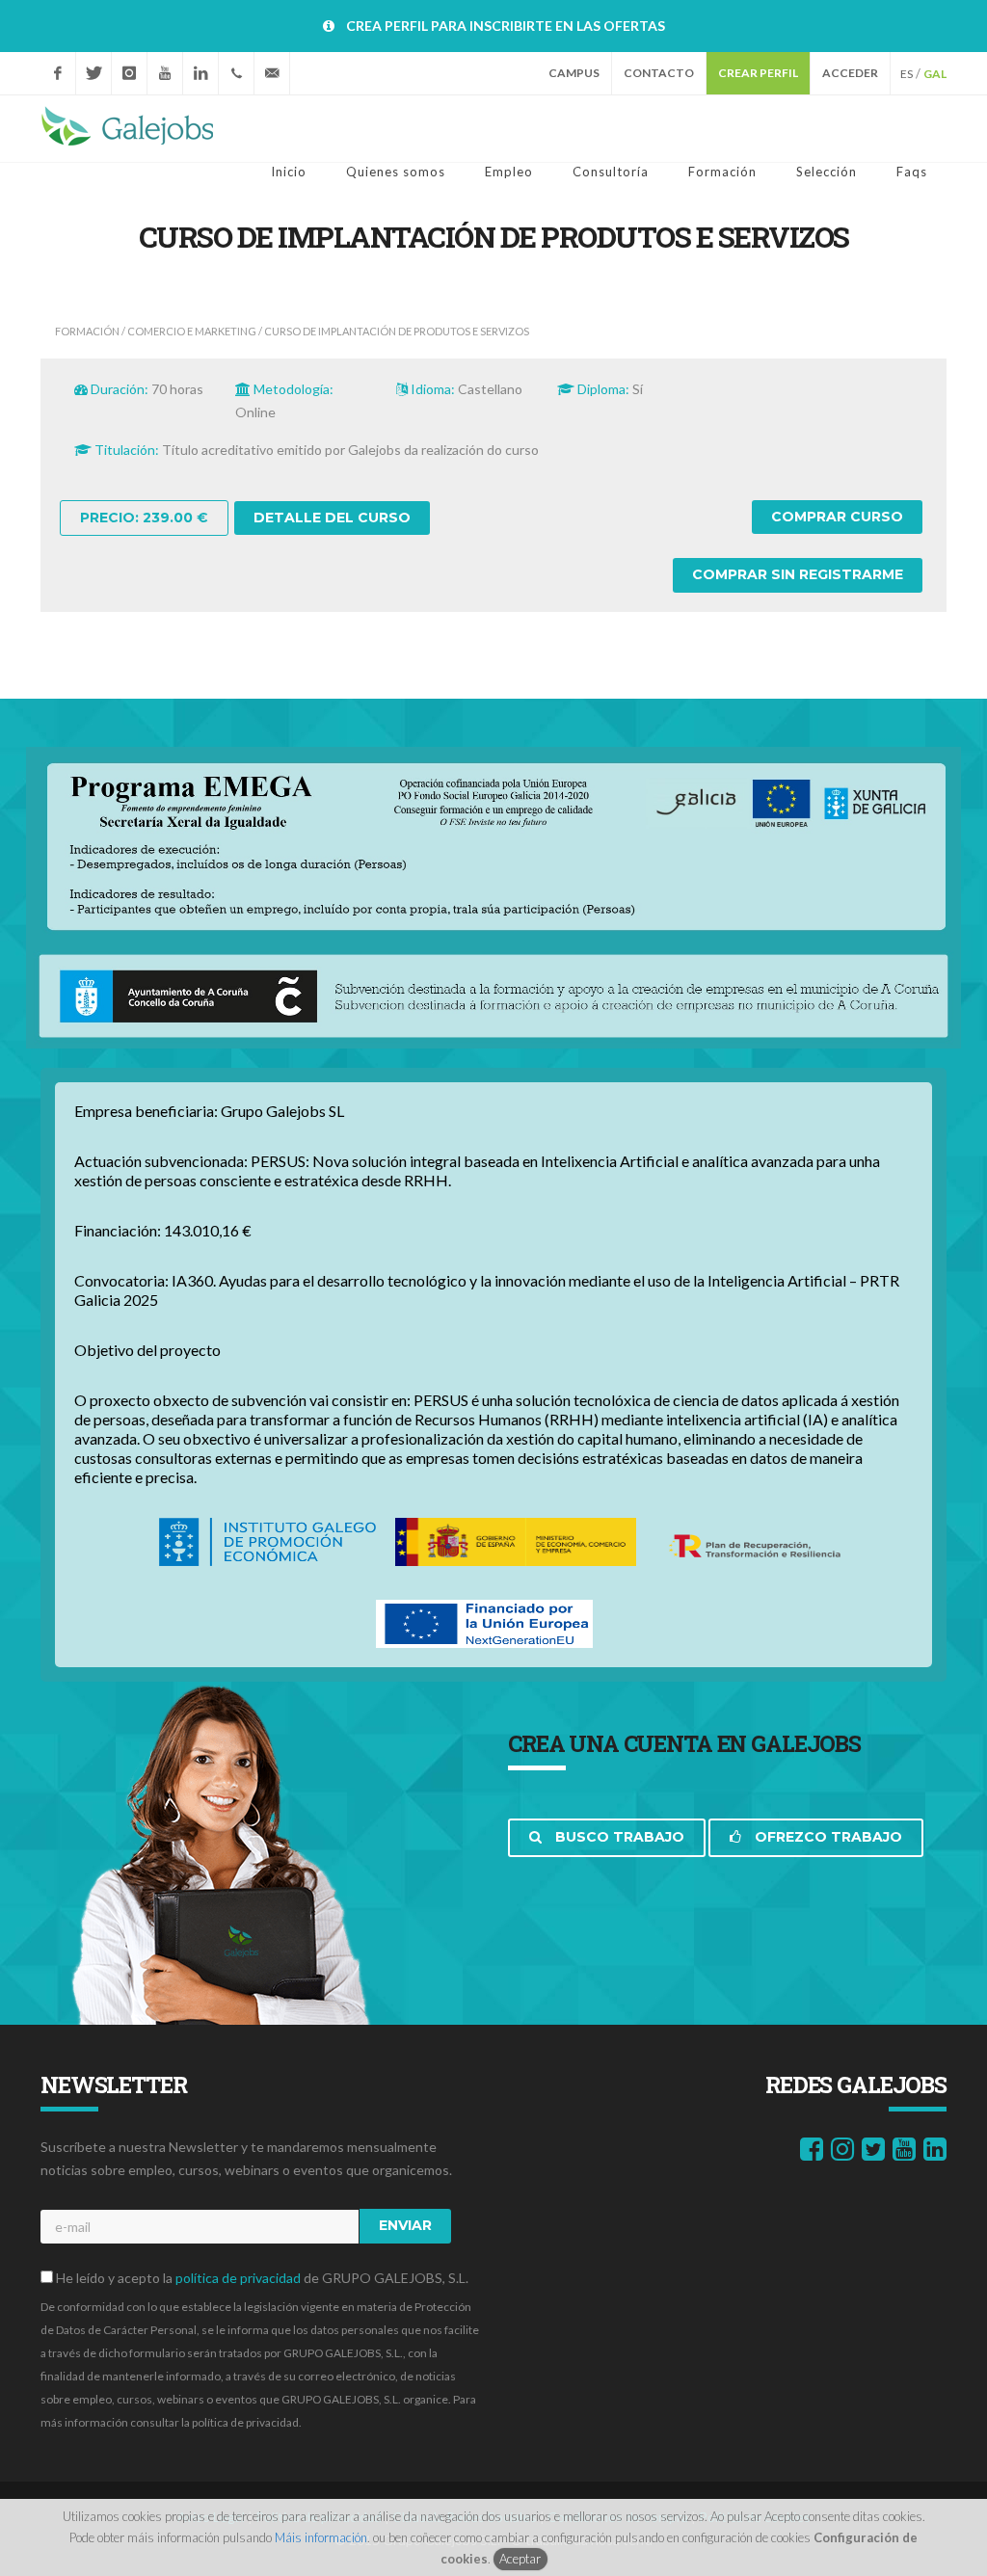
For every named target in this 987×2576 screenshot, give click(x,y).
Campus (574, 73)
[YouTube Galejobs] (165, 73)
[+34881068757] (236, 73)
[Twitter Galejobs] (93, 73)
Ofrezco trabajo (827, 1837)
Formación (87, 331)
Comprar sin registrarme (798, 574)
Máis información (321, 2537)
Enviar (405, 2225)
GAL (935, 74)
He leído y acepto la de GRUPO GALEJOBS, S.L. (261, 2278)
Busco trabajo (618, 1837)
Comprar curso (837, 517)
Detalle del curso (332, 518)
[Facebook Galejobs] (58, 73)
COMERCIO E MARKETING (192, 331)
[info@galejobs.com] (272, 73)
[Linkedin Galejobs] (200, 73)
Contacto (659, 73)
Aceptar (520, 2559)
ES (907, 74)
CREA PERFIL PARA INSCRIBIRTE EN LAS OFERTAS (506, 26)
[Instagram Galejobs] (129, 73)
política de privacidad (238, 2278)
